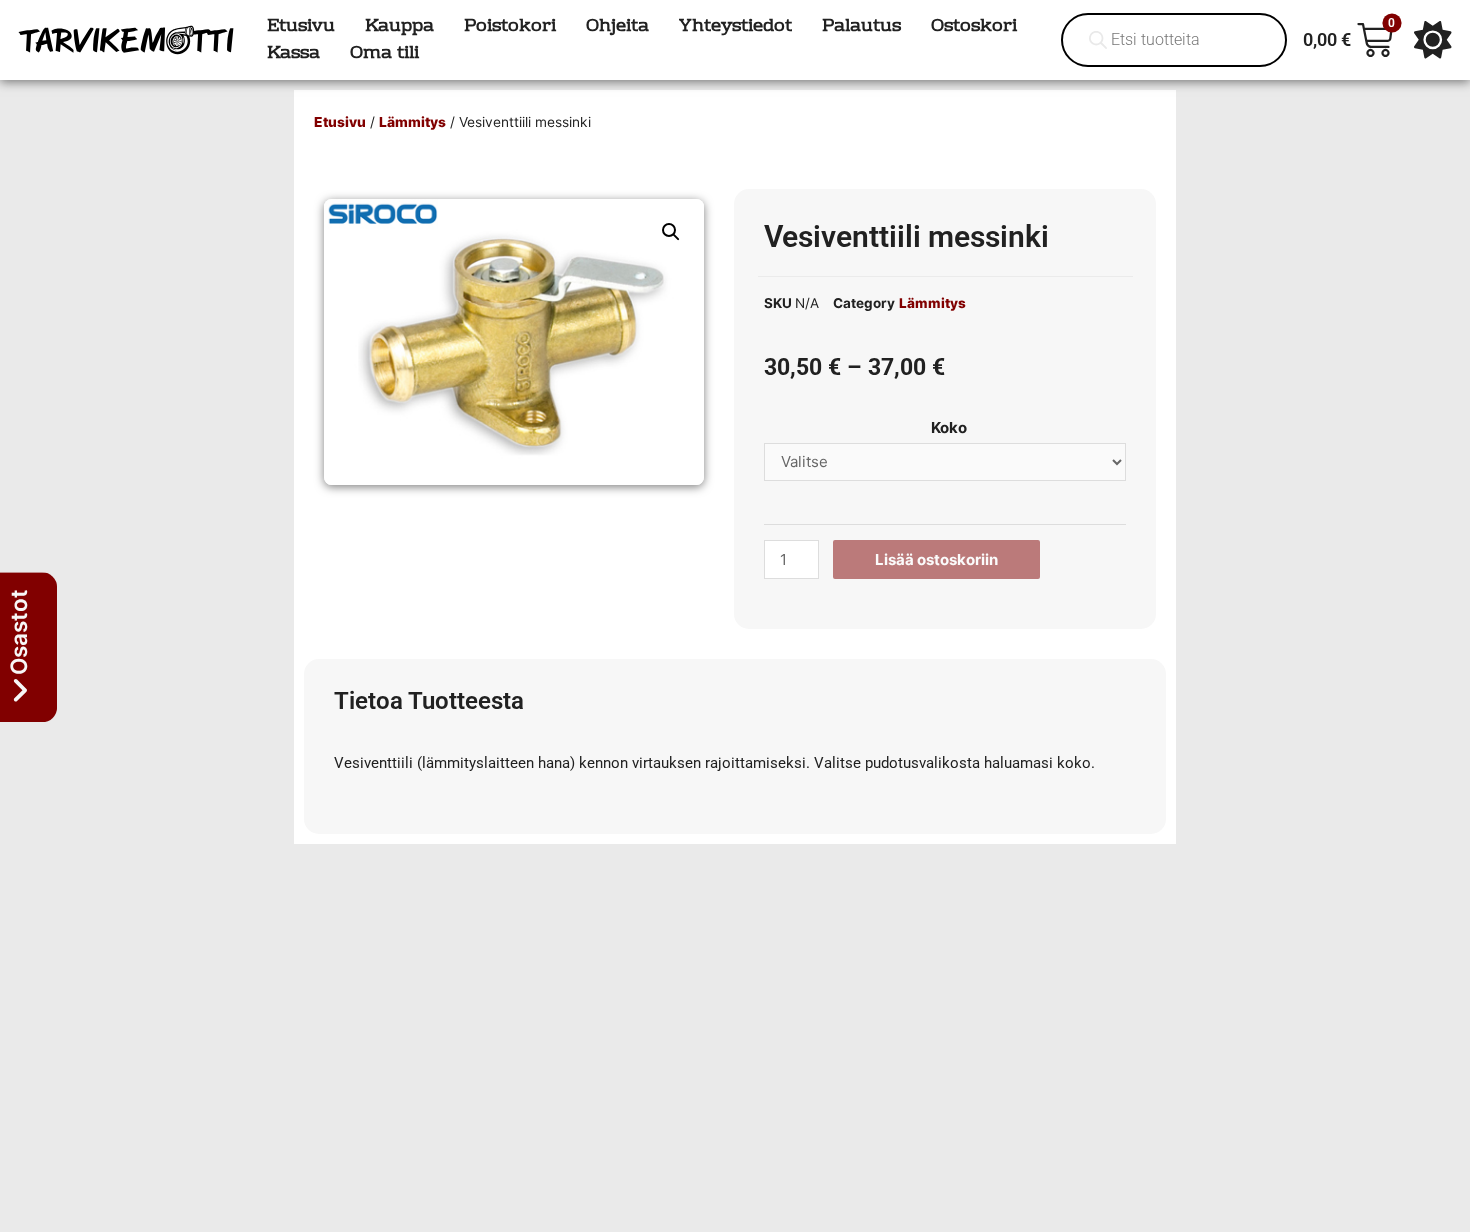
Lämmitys (412, 122)
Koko (949, 427)
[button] (671, 232)
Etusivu (340, 122)
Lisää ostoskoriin (936, 559)
